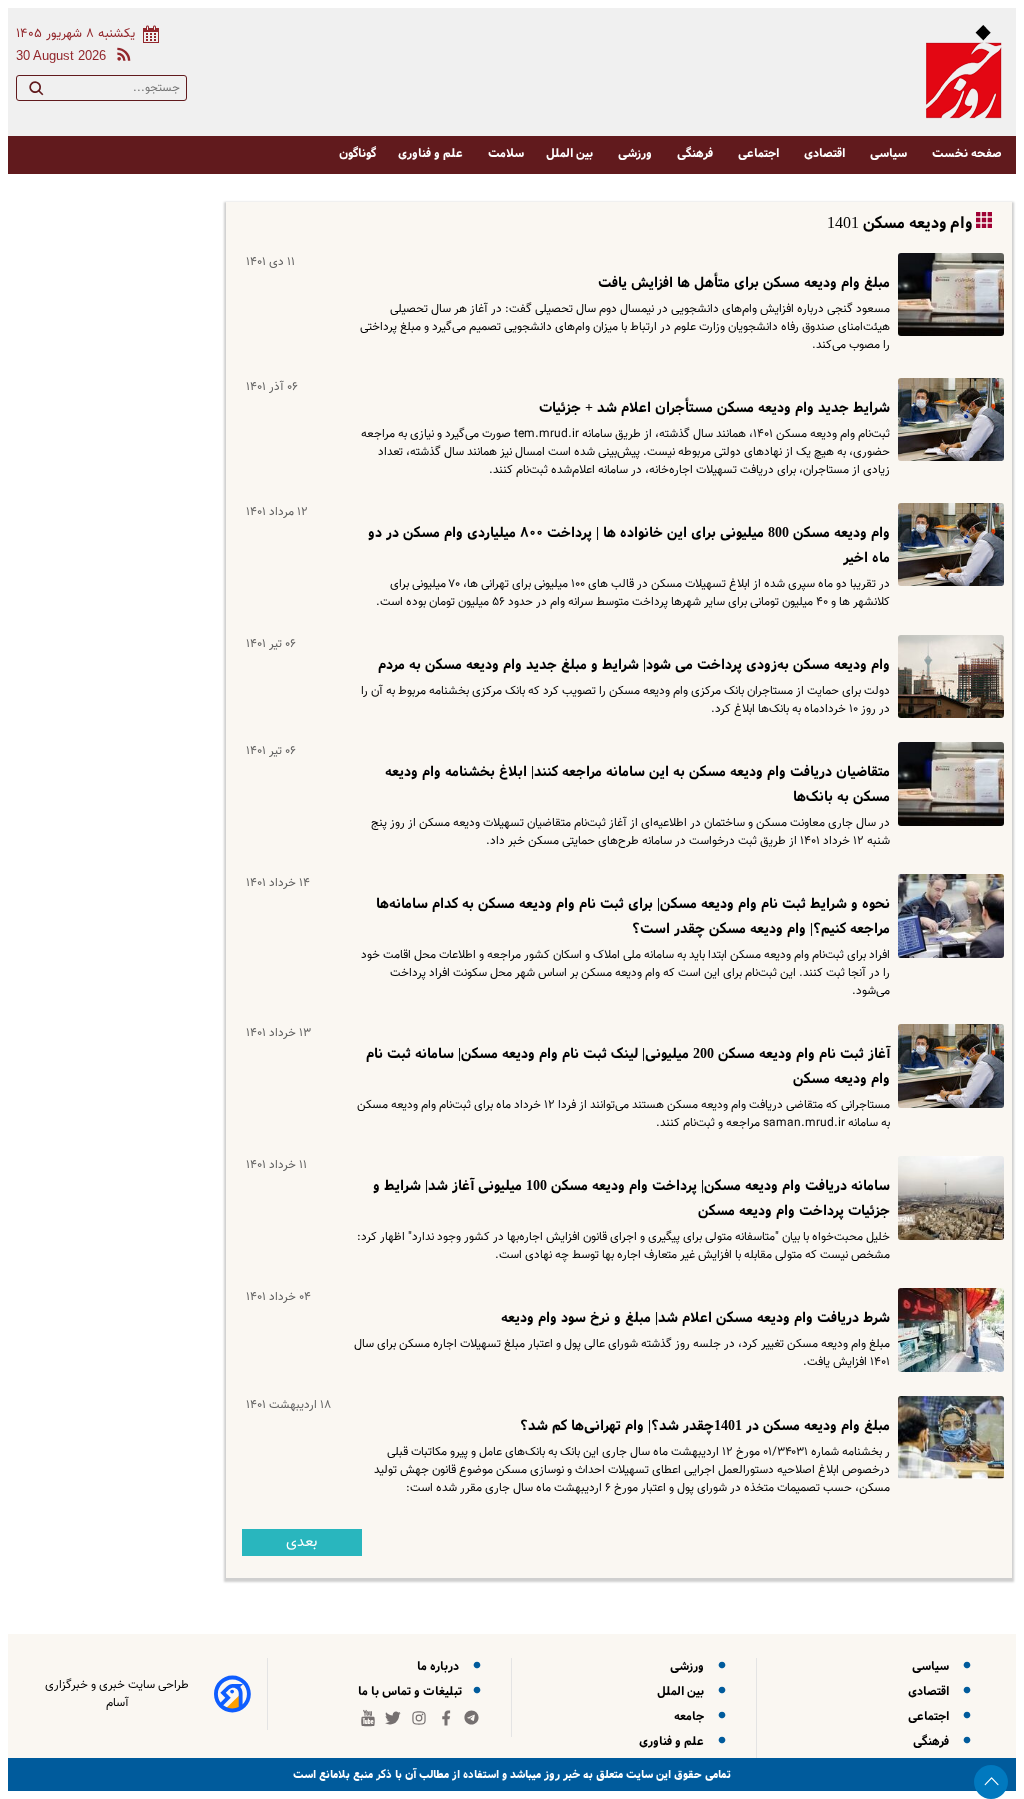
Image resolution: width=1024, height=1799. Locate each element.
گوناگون (357, 153)
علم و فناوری (432, 153)
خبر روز (560, 1774)
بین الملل (571, 153)
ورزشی (636, 153)
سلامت (506, 153)
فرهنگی (696, 153)
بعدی (301, 1542)
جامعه (692, 1716)
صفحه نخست (967, 153)
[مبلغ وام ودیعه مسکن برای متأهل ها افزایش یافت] (947, 294)
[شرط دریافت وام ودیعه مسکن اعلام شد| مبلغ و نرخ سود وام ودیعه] (947, 1329)
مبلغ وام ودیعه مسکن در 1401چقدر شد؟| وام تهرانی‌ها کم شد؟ (705, 1426)
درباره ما (441, 1666)
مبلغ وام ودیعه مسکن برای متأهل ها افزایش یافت (744, 283)
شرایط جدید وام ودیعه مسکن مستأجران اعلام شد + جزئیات (714, 408)
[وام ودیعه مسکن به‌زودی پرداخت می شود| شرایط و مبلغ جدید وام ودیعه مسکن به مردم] (947, 676)
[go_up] (991, 1782)
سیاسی (890, 153)
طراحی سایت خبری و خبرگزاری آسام (117, 1694)
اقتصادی (826, 153)
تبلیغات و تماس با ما (411, 1691)
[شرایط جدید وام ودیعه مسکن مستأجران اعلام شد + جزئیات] (947, 419)
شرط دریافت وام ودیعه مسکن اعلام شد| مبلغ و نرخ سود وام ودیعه (695, 1318)
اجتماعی (760, 153)
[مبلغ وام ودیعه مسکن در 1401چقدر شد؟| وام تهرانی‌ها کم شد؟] (947, 1437)
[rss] (120, 57)
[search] (36, 92)
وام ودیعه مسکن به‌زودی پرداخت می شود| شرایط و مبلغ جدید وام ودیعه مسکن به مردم (634, 665)
